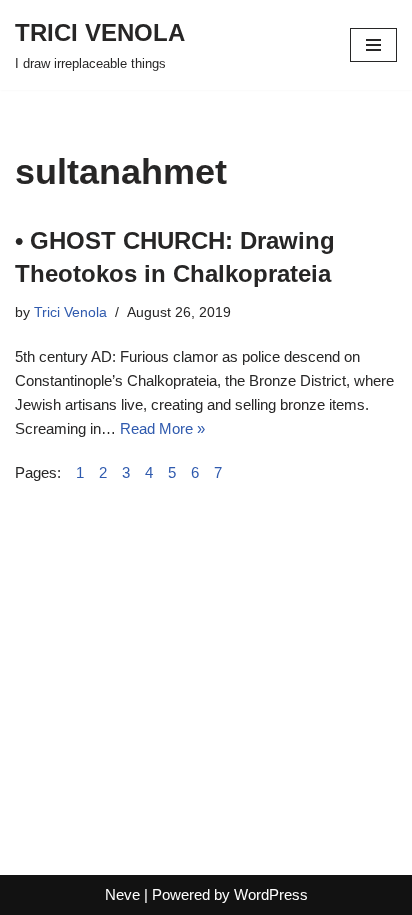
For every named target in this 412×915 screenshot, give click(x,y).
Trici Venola (70, 312)
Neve (122, 894)
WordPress (271, 894)
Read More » (162, 428)
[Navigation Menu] (373, 45)
